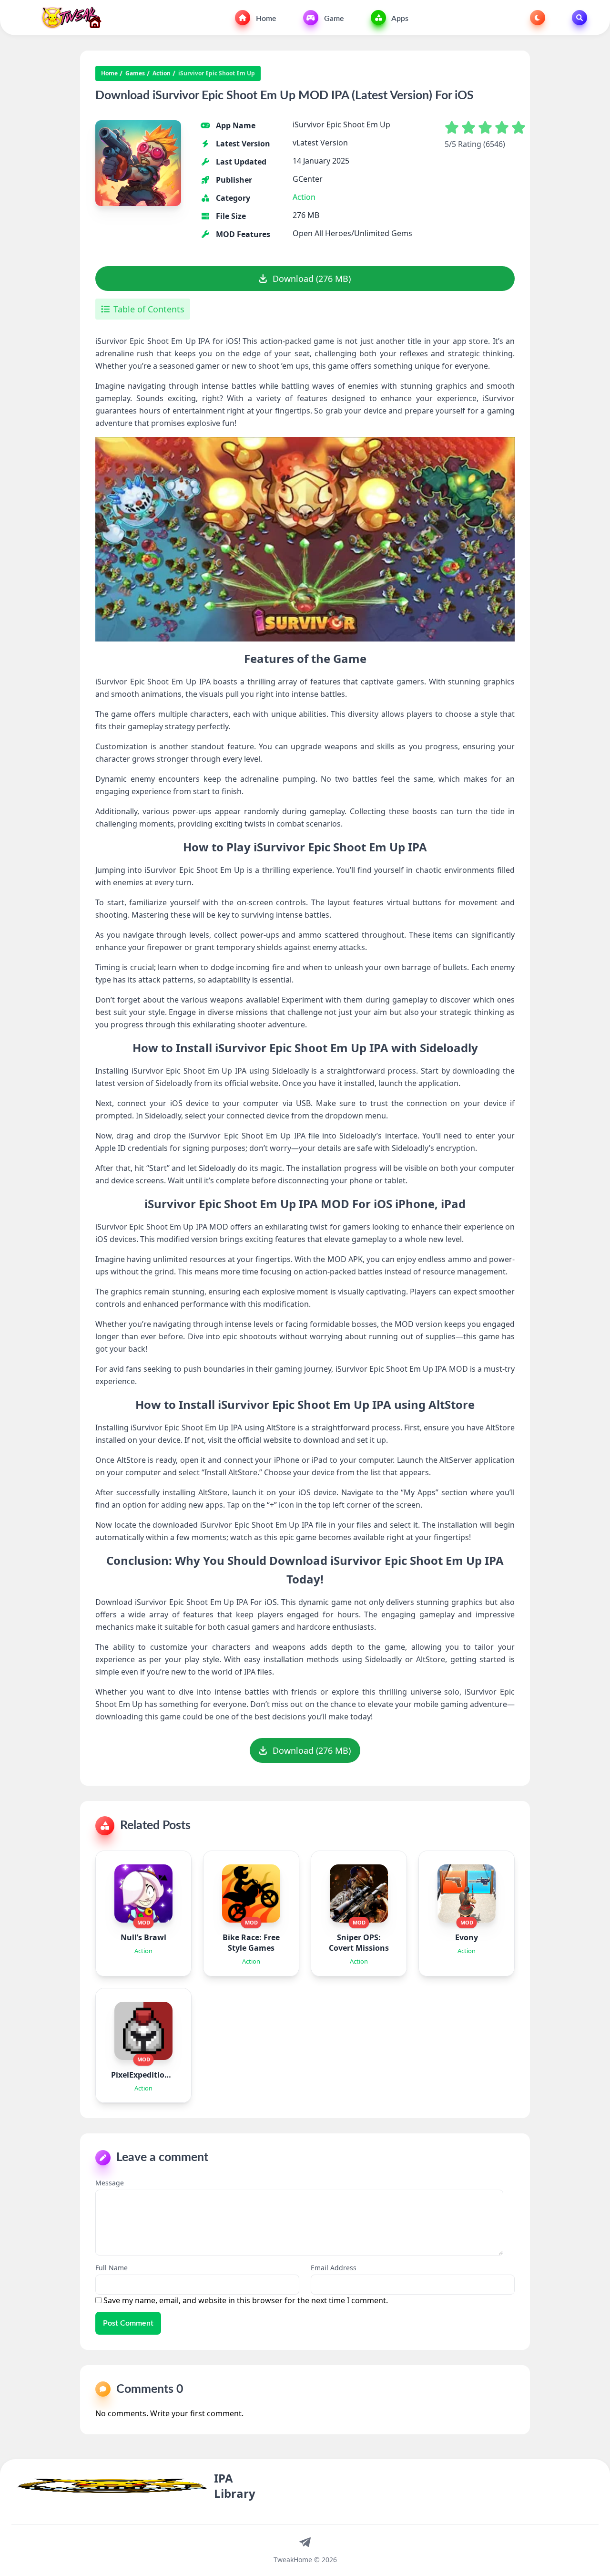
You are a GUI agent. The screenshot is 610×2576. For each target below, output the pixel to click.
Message (110, 2183)
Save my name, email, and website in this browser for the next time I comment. (246, 2300)
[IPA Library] (68, 18)
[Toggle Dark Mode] (538, 18)
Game (333, 19)
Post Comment (128, 2323)
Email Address (334, 2268)
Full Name (112, 2268)
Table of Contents (149, 309)
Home (265, 19)
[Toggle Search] (579, 18)
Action (162, 73)
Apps (399, 19)
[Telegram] (305, 2542)
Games (135, 73)
